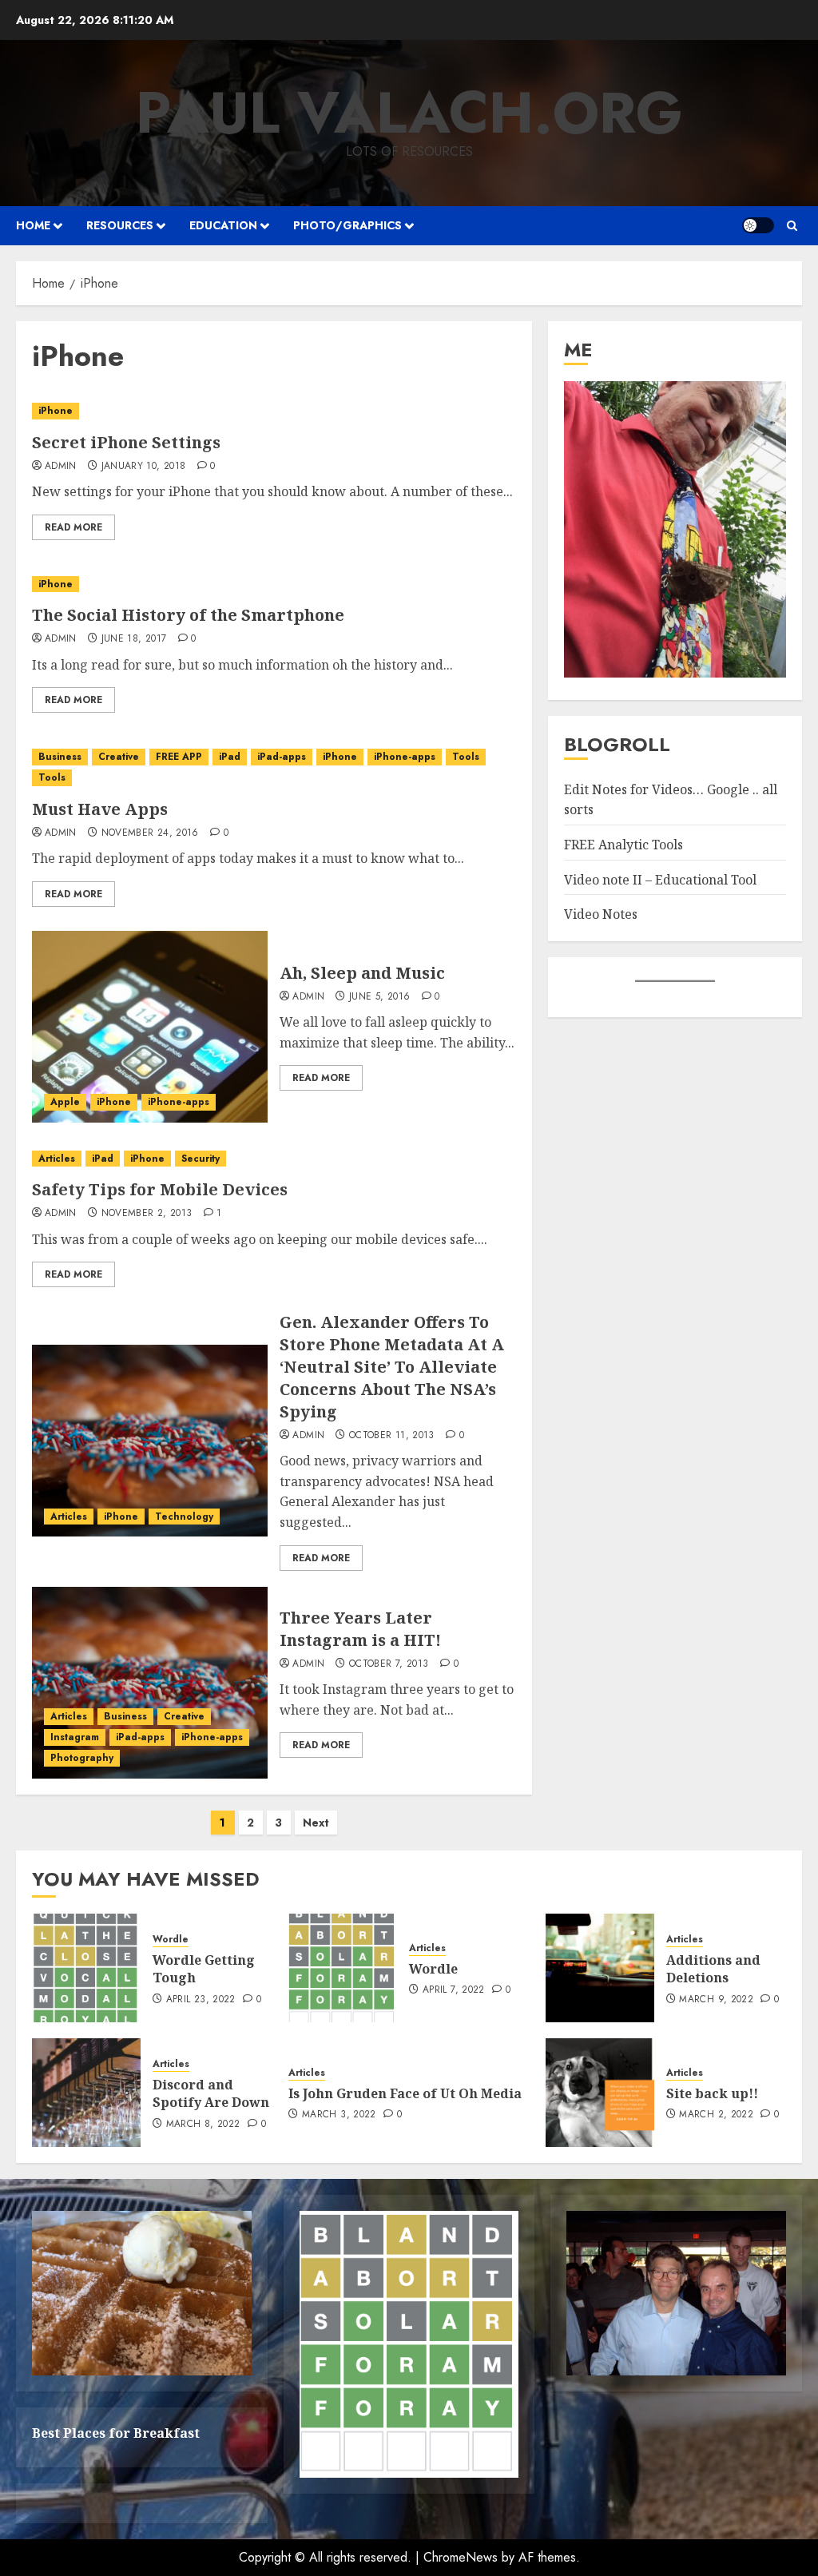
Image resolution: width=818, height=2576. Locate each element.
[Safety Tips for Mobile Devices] (274, 1159)
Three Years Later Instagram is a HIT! (360, 1629)
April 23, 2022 (201, 2000)
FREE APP (179, 757)
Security (201, 1159)
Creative (119, 757)
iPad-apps (282, 757)
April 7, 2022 (454, 1990)
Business (60, 757)
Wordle (171, 1940)
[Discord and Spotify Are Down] (86, 2093)
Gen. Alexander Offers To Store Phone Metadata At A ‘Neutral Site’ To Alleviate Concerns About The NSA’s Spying (392, 1367)
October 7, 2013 (389, 1664)
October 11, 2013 (392, 1436)
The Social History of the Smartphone (188, 615)
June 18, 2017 (134, 639)
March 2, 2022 (716, 2115)
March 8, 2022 (203, 2125)
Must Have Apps (100, 809)
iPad (230, 757)
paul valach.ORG (409, 113)
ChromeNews (461, 2557)
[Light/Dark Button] (758, 225)
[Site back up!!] (600, 2093)
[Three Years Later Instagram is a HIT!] (150, 1683)
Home (33, 225)
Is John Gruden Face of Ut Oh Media (405, 2093)
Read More (73, 527)
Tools (466, 757)
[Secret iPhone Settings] (274, 411)
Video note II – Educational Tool (660, 880)
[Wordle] (343, 1968)
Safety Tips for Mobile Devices (160, 1189)
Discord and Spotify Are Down (211, 2093)
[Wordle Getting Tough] (86, 1968)
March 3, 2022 (339, 2115)
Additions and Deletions (713, 1969)
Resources (120, 225)
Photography (82, 1758)
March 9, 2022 (716, 2000)
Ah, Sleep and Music (362, 973)
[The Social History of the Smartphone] (274, 584)
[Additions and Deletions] (600, 1968)
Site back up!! (712, 2093)
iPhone (56, 411)
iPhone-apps (405, 757)
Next (316, 1823)
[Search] (792, 226)
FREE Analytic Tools (623, 845)
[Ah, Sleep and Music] (150, 1027)
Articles (57, 1159)
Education (223, 225)
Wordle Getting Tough (204, 1969)
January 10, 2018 (144, 467)
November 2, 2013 (147, 1214)
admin (61, 467)
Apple (65, 1102)
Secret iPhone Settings (126, 442)
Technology (184, 1517)
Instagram (75, 1737)
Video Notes (601, 914)
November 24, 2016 (150, 833)
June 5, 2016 (379, 997)
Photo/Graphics (347, 225)
